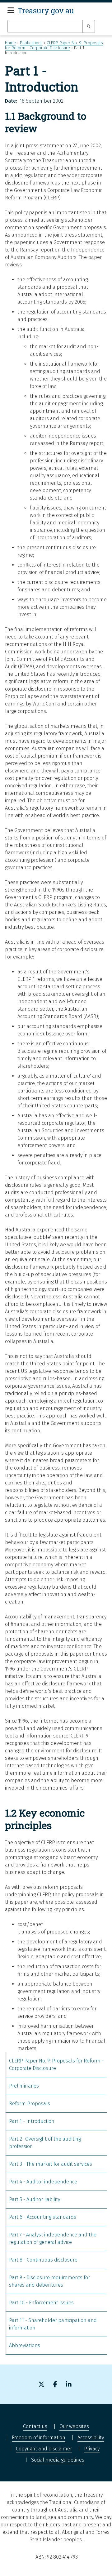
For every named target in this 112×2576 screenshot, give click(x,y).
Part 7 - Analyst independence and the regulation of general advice (53, 2238)
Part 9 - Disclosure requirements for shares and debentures (49, 2281)
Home (10, 43)
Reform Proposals (30, 2104)
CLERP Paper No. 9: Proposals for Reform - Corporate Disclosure (54, 45)
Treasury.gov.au (46, 11)
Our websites (74, 2426)
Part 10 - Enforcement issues (41, 2303)
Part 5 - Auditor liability (35, 2199)
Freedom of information (39, 2438)
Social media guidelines (58, 2460)
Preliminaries (24, 2086)
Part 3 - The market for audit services (51, 2164)
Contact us (35, 2426)
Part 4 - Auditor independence (43, 2182)
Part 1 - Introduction (32, 2121)
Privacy (92, 2449)
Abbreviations (25, 2345)
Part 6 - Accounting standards (43, 2217)
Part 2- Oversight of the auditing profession (45, 2143)
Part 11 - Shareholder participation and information (53, 2324)
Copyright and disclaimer (44, 2449)
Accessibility (91, 2438)
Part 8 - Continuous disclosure (43, 2260)
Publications (31, 43)
